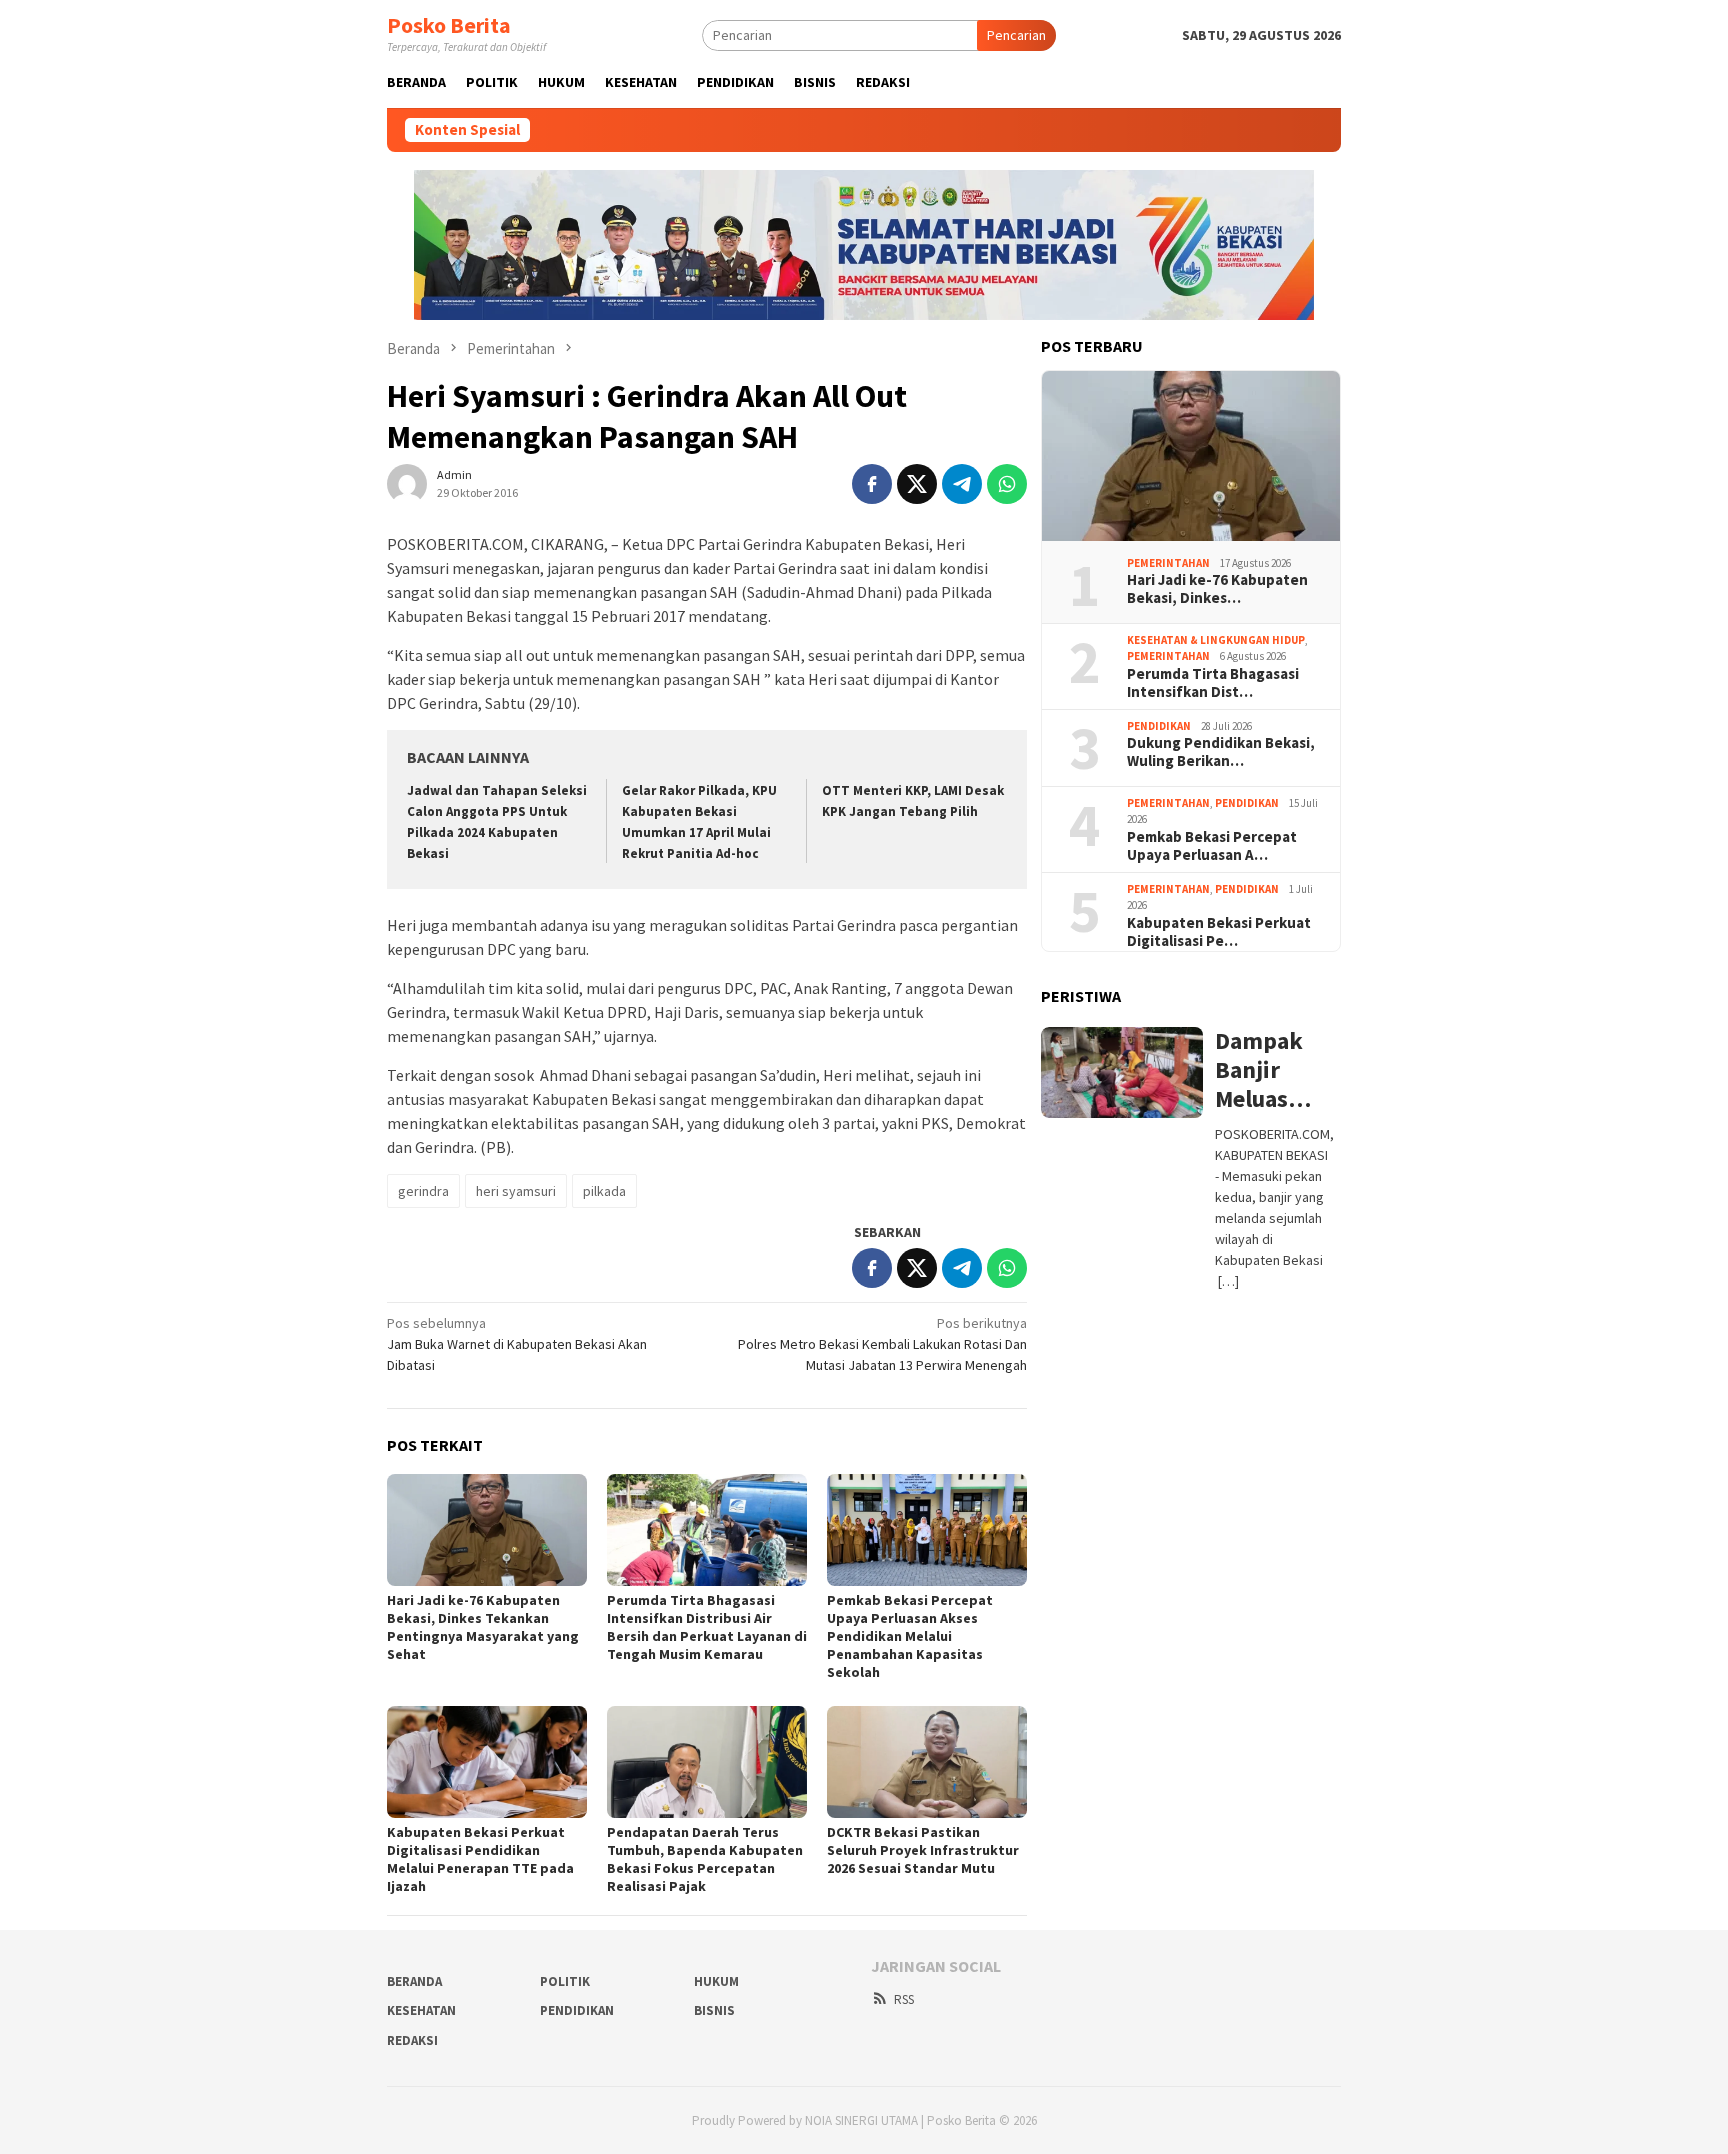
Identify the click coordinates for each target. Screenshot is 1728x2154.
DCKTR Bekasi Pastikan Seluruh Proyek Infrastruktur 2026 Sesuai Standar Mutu (923, 1850)
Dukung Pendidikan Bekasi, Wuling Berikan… (1221, 752)
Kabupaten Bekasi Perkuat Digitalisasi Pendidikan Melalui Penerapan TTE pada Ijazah (480, 1859)
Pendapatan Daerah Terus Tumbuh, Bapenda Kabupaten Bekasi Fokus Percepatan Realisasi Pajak (705, 1859)
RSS (904, 1999)
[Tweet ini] (917, 484)
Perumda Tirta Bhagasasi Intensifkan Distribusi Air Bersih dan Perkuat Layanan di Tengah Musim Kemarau (707, 1627)
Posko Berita (449, 25)
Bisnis (714, 2010)
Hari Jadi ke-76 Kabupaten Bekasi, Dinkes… (1217, 589)
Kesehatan (421, 2010)
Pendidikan (1159, 726)
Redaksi (412, 2040)
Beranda (414, 1981)
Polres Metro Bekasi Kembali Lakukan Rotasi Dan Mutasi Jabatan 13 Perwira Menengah (882, 1344)
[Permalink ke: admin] (407, 482)
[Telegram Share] (962, 484)
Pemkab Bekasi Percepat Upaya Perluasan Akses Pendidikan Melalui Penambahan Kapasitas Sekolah (910, 1636)
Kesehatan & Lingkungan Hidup (1216, 640)
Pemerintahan (1168, 563)
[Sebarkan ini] (872, 484)
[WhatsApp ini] (1007, 484)
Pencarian (1016, 35)
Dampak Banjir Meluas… (1263, 1070)
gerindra (423, 1191)
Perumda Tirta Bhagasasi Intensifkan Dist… (1213, 683)
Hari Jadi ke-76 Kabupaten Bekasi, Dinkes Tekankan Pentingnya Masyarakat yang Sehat (483, 1627)
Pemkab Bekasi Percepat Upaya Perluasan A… (1212, 846)
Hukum (716, 1981)
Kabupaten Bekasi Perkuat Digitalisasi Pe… (1219, 932)
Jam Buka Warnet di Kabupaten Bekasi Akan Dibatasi (517, 1344)
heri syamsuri (516, 1191)
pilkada (604, 1191)
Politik (565, 1981)
